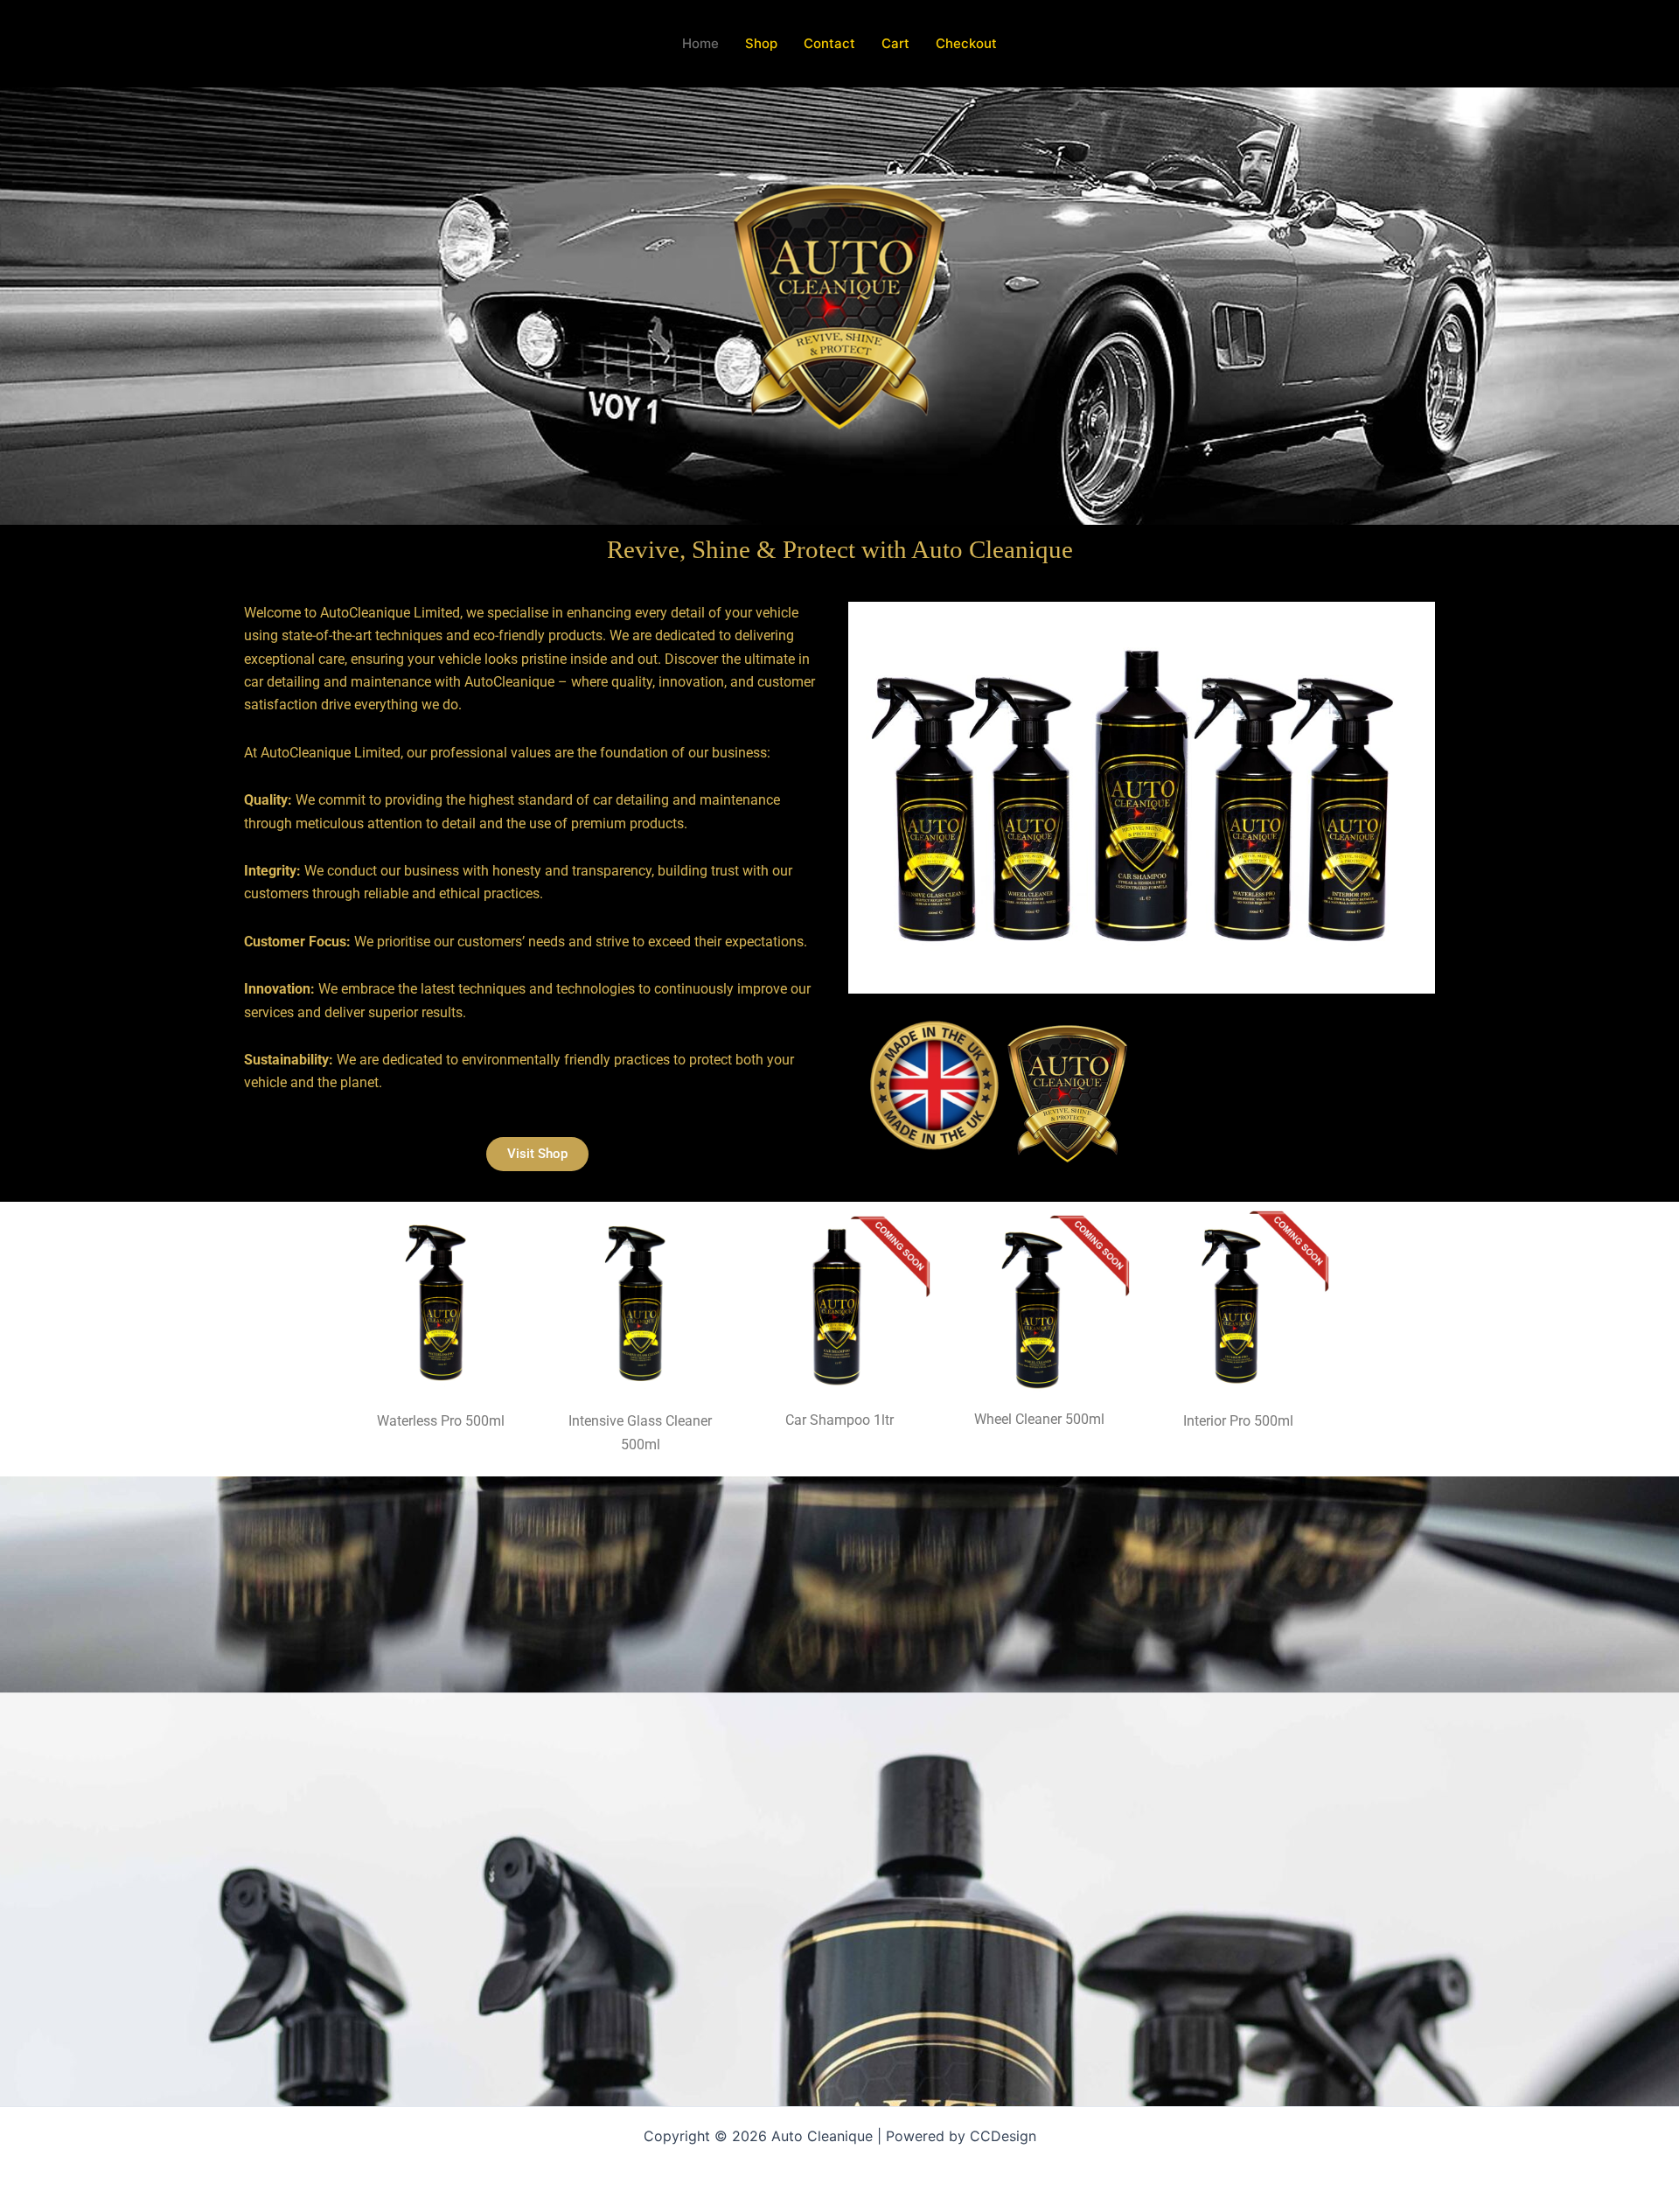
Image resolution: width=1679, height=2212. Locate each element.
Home (700, 43)
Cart (895, 43)
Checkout (966, 43)
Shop (761, 43)
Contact (829, 43)
